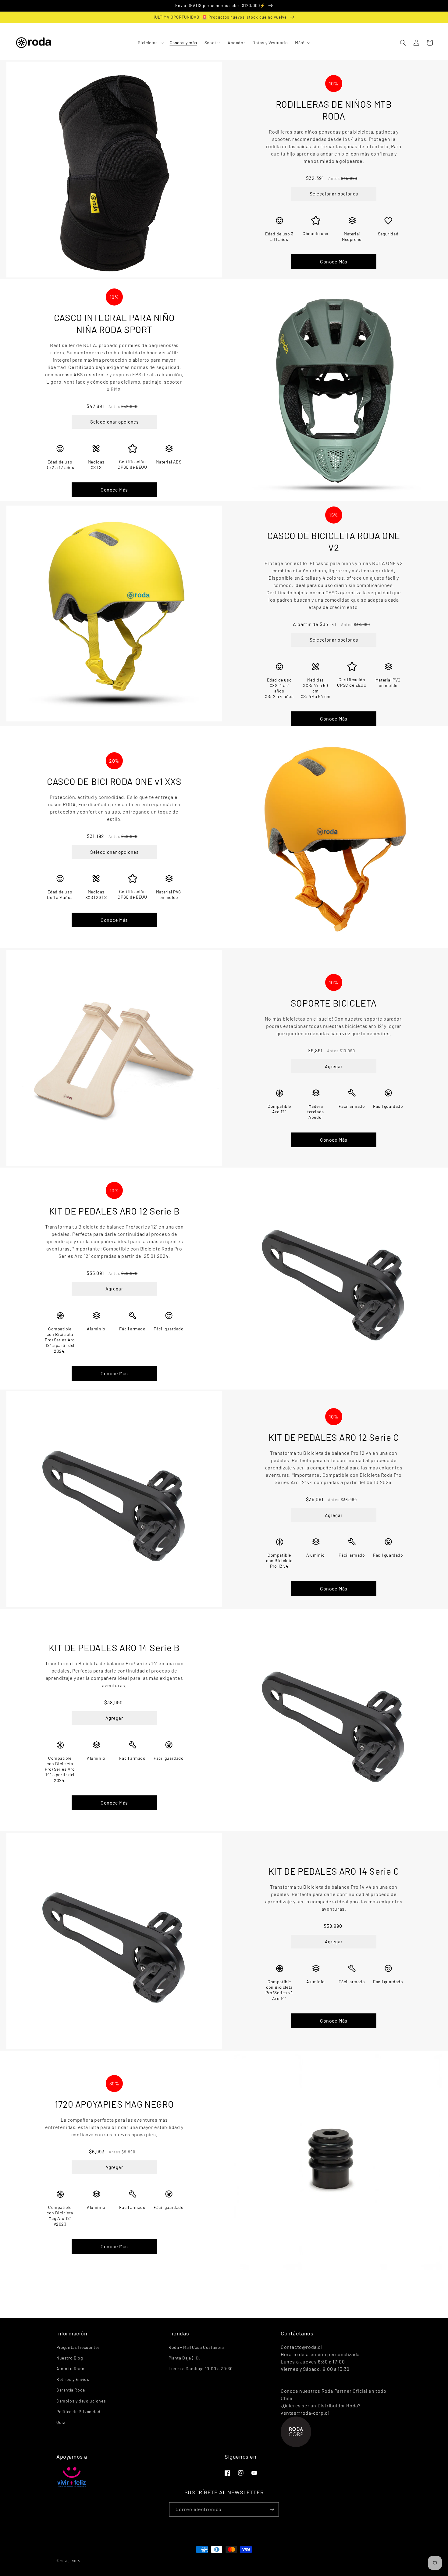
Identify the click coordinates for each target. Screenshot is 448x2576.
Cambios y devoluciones (81, 2401)
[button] (150, 43)
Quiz (61, 2422)
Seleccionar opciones (334, 194)
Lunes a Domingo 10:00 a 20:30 (201, 2368)
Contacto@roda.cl (301, 2347)
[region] (224, 6)
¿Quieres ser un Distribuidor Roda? (320, 2405)
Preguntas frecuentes (78, 2347)
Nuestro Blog (69, 2358)
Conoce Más (334, 261)
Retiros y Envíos (73, 2379)
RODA (75, 2561)
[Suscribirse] (272, 2509)
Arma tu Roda (70, 2368)
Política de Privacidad (78, 2411)
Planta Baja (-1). (184, 2358)
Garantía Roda (71, 2390)
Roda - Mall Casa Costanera (196, 2347)
